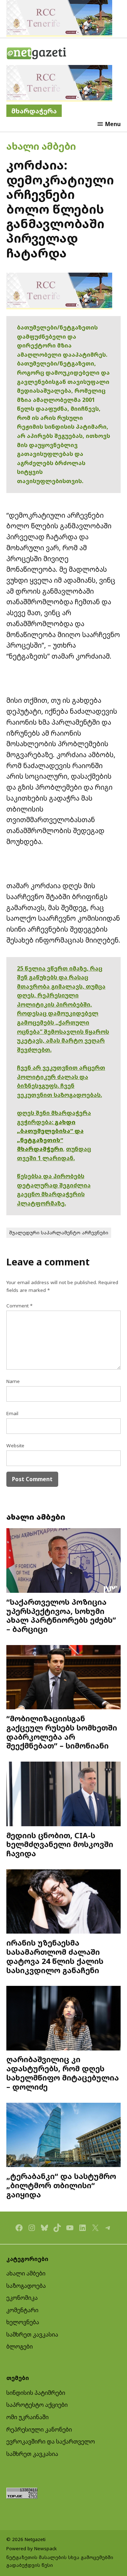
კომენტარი (22, 2310)
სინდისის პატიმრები (36, 2393)
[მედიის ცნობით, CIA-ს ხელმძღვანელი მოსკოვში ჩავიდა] (64, 1795)
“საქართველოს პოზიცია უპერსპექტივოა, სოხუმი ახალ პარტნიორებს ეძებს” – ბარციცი (61, 1615)
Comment (19, 1306)
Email (12, 1413)
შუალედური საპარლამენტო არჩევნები (59, 1233)
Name (13, 1381)
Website (15, 1446)
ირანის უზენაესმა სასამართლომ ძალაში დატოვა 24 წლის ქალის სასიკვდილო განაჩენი (55, 1956)
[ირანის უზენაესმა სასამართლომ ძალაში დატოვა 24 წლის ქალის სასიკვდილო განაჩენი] (64, 1902)
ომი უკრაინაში (28, 2417)
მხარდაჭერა (34, 111)
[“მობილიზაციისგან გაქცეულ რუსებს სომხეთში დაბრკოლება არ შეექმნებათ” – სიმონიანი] (64, 1678)
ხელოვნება (23, 2322)
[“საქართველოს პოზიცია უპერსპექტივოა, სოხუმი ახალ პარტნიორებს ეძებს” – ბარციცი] (64, 1561)
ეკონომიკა (22, 2298)
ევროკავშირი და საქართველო (51, 2441)
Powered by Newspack (32, 2548)
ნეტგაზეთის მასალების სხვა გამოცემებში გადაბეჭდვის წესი (60, 2561)
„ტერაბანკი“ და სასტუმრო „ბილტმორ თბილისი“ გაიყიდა (61, 2185)
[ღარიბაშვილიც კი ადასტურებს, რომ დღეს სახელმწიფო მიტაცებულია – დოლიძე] (64, 2019)
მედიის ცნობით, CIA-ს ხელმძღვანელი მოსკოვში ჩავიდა (60, 1844)
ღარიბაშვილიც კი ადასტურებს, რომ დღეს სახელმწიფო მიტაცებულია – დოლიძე (63, 2073)
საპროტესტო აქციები (37, 2405)
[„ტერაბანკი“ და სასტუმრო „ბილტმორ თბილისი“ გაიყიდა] (64, 2136)
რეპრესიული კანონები (39, 2429)
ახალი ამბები (41, 146)
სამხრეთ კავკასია (32, 2334)
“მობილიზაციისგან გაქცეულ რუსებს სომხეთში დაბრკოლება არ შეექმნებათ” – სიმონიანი (62, 1732)
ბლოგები (20, 2346)
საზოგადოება (26, 2286)
